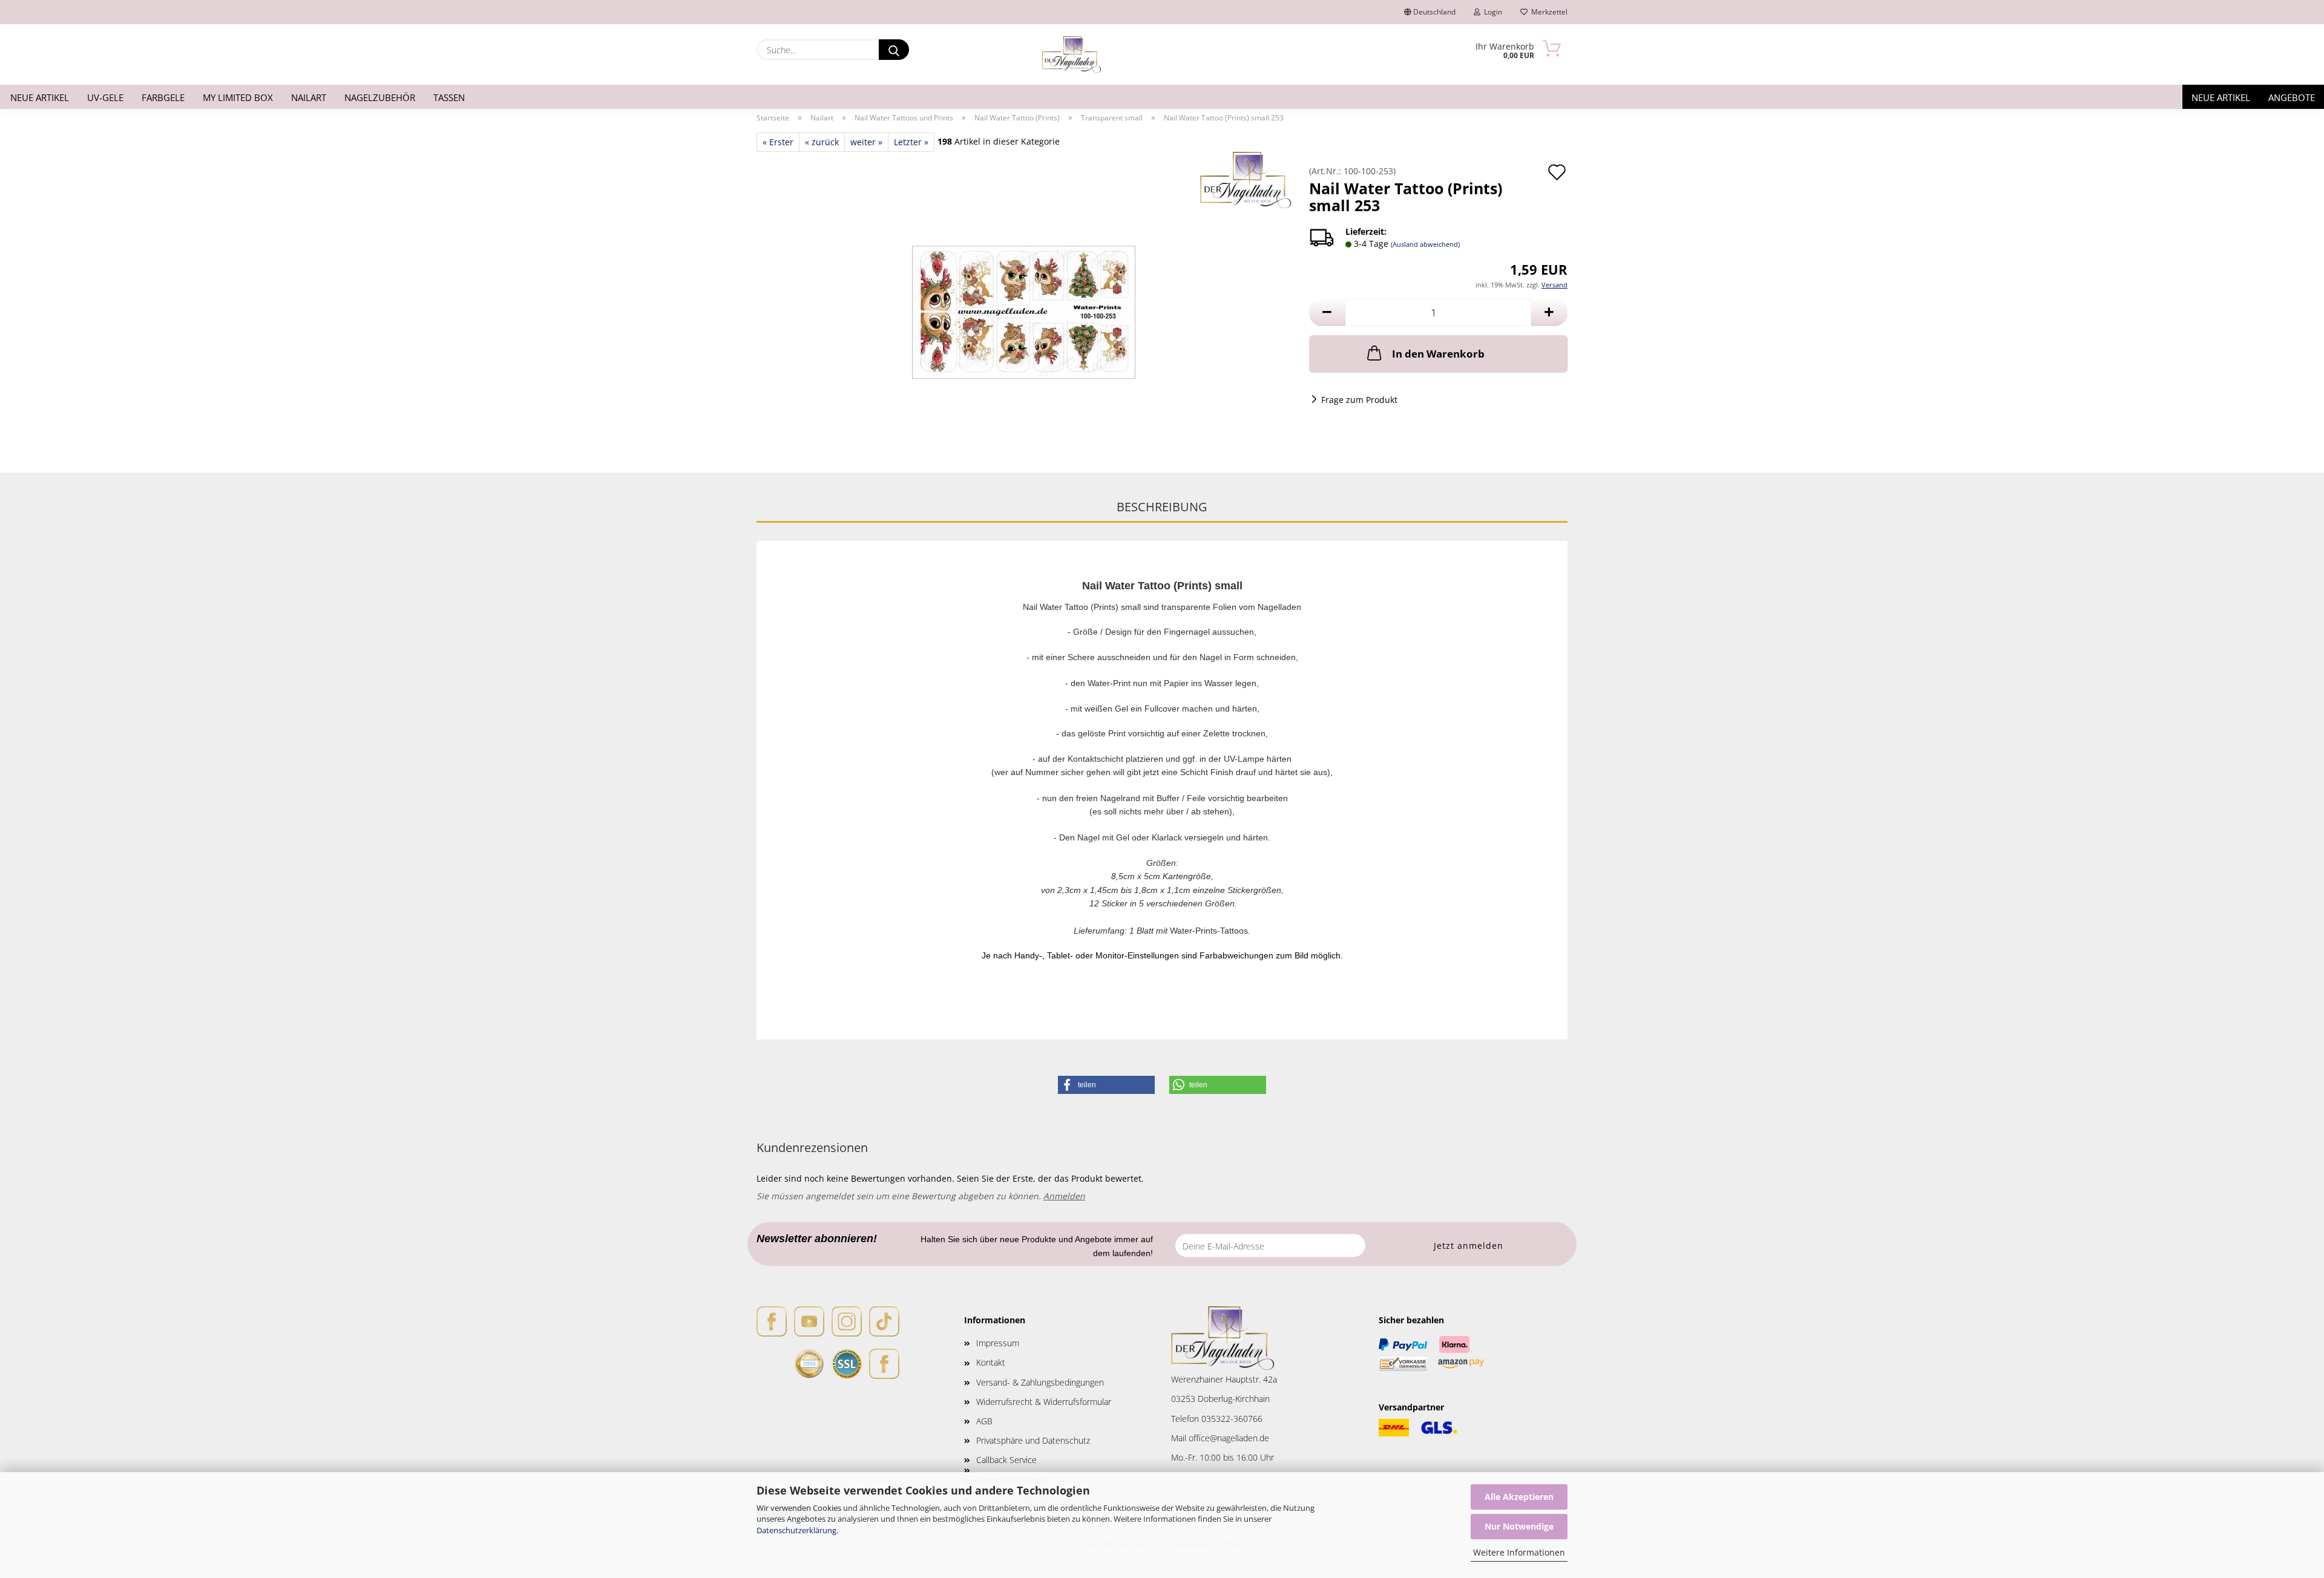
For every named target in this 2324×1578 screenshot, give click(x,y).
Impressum (998, 1343)
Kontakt (991, 1362)
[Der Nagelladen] (1072, 54)
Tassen (449, 97)
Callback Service (1006, 1460)
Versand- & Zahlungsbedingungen (1040, 1382)
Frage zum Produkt (1359, 400)
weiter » (866, 142)
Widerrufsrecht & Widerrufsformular (1044, 1402)
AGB (984, 1421)
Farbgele (163, 97)
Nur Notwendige (1519, 1526)
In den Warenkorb (1438, 354)
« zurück (822, 142)
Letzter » (911, 142)
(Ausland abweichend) (1425, 244)
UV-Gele (105, 97)
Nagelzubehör (380, 97)
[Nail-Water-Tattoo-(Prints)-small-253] (1024, 302)
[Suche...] (894, 50)
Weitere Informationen (1519, 1552)
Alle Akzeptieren (1519, 1497)
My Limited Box (238, 97)
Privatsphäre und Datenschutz (1033, 1440)
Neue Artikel (40, 97)
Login (1491, 12)
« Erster (778, 142)
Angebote (2292, 97)
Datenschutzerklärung (796, 1530)
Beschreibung (1162, 507)
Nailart (309, 97)
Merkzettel (1548, 12)
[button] (1327, 313)
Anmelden (1064, 1196)
